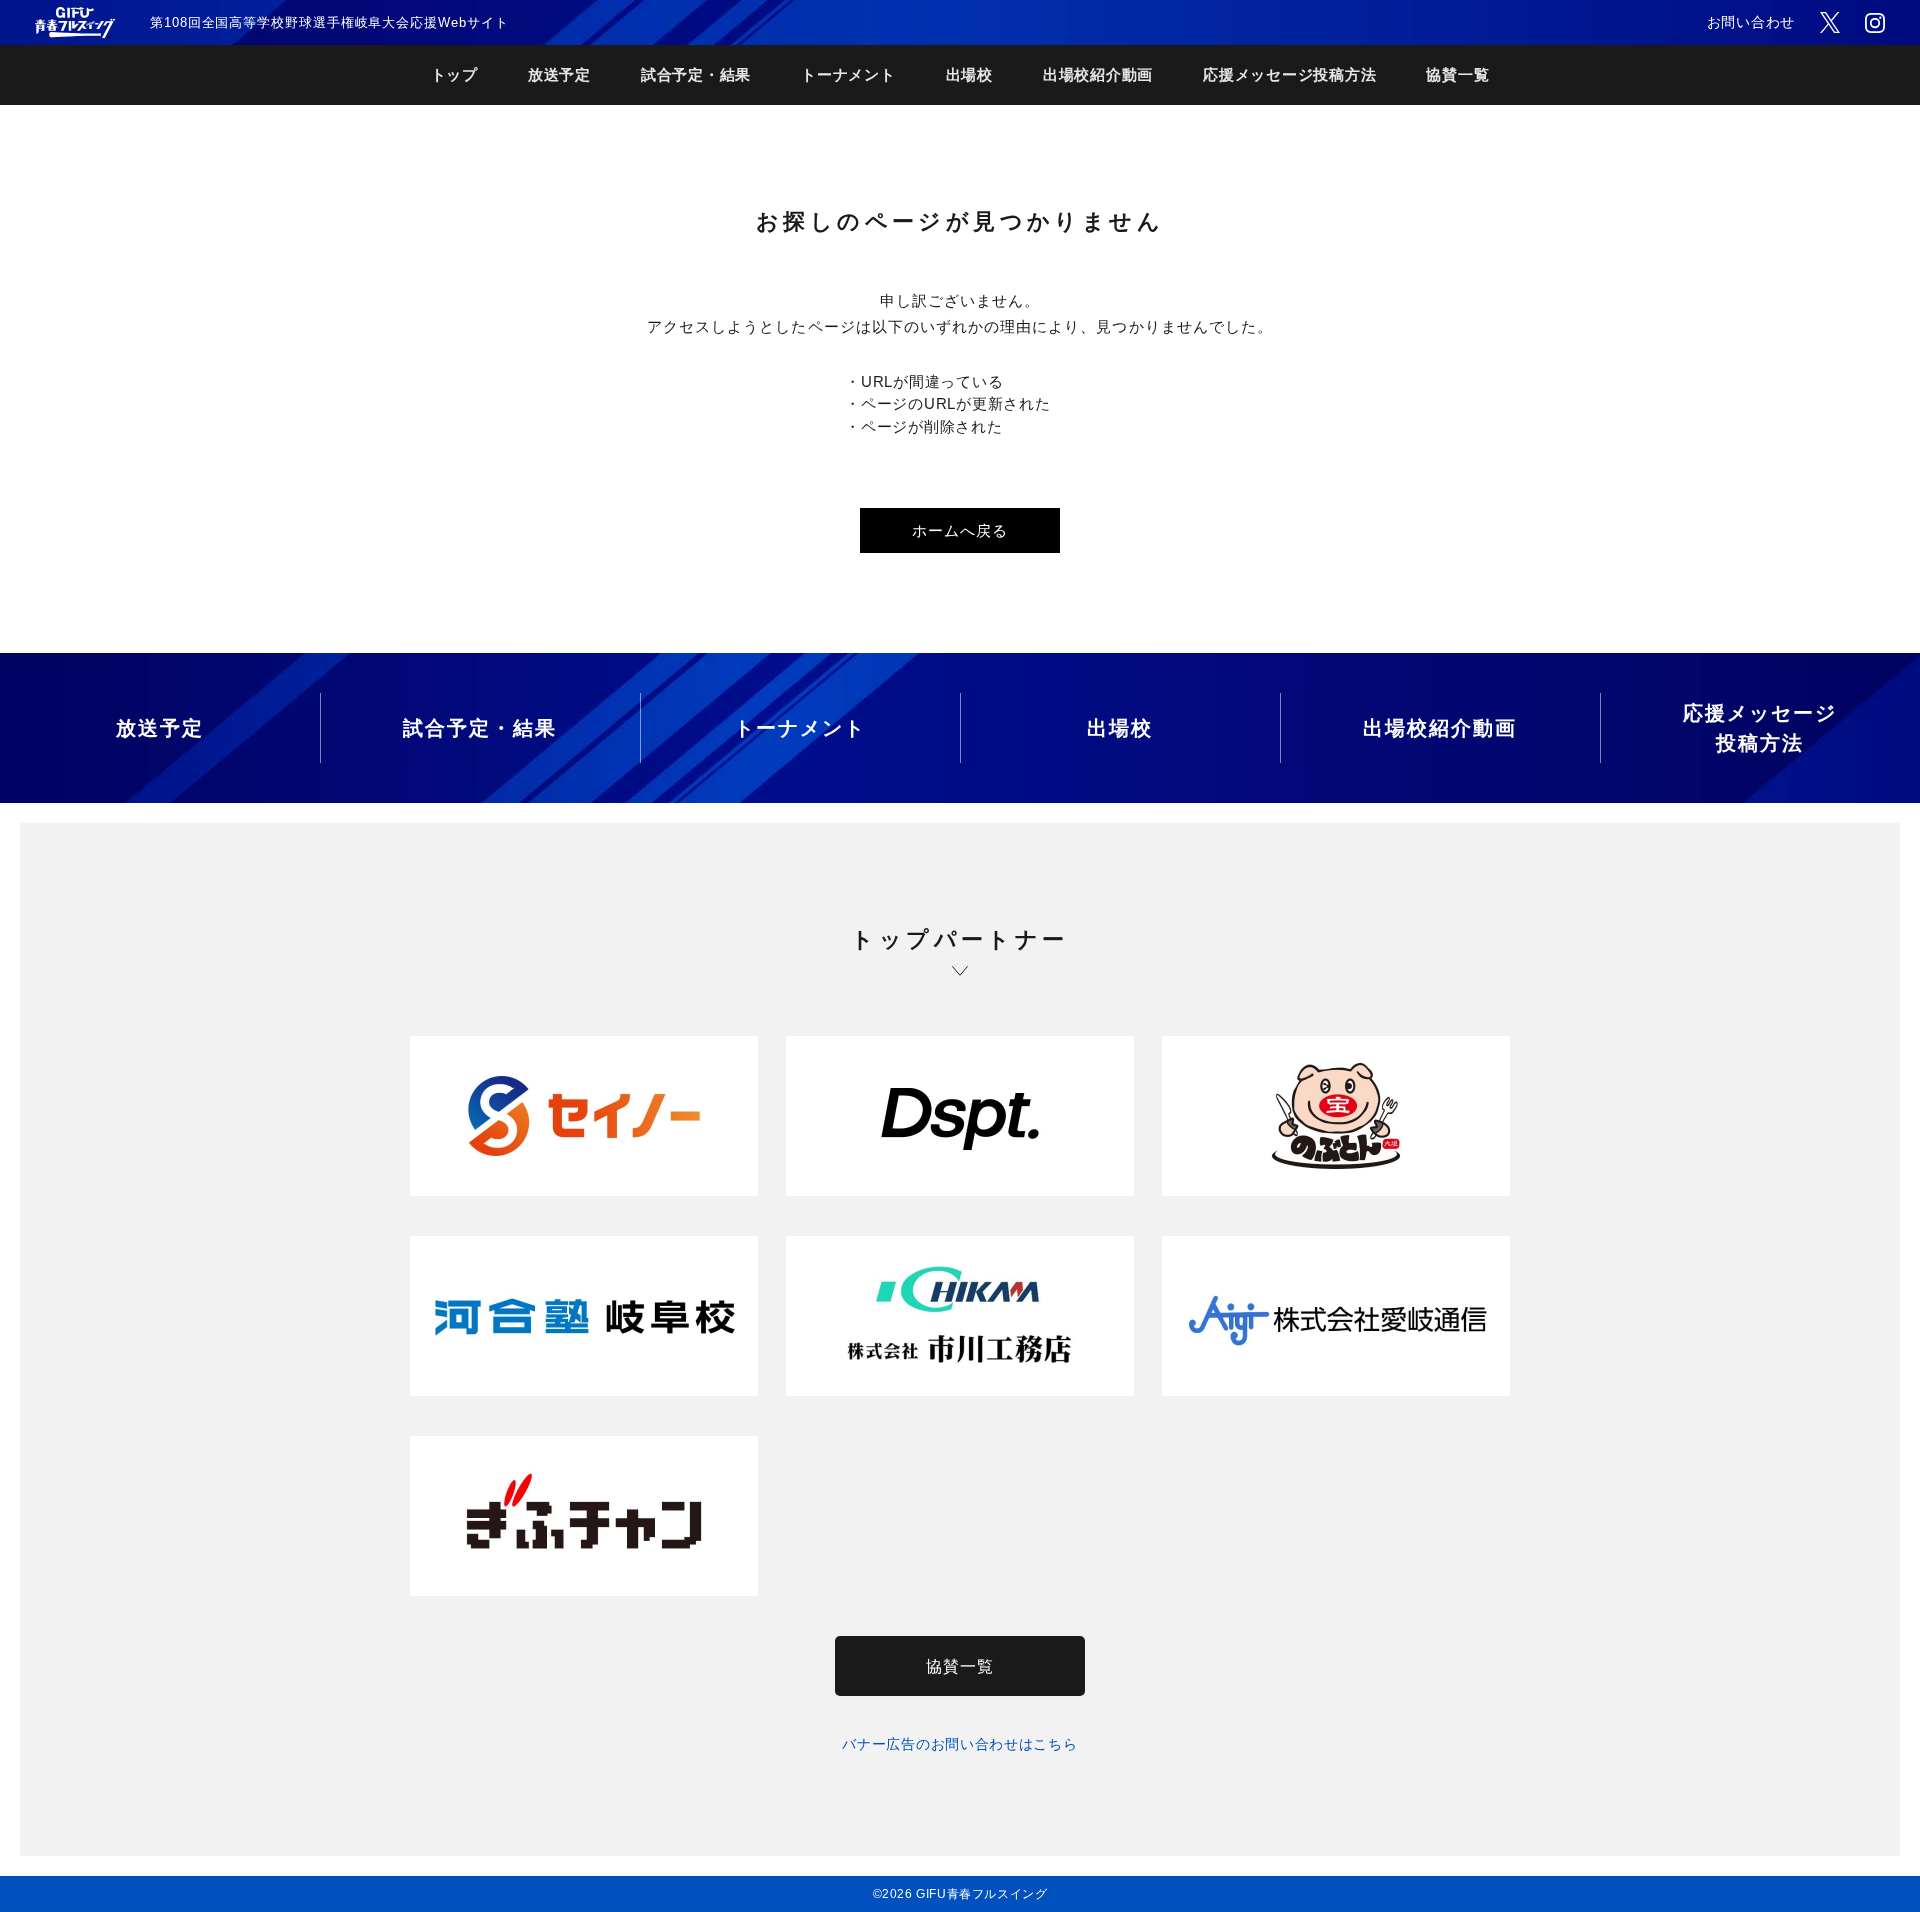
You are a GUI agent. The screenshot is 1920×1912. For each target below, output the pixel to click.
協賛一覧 (1457, 74)
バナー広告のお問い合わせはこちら (959, 1744)
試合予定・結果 (696, 74)
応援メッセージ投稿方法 (1289, 74)
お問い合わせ (1751, 22)
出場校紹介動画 (1098, 74)
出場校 (969, 74)
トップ (454, 74)
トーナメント (848, 74)
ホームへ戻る (960, 530)
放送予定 (559, 74)
